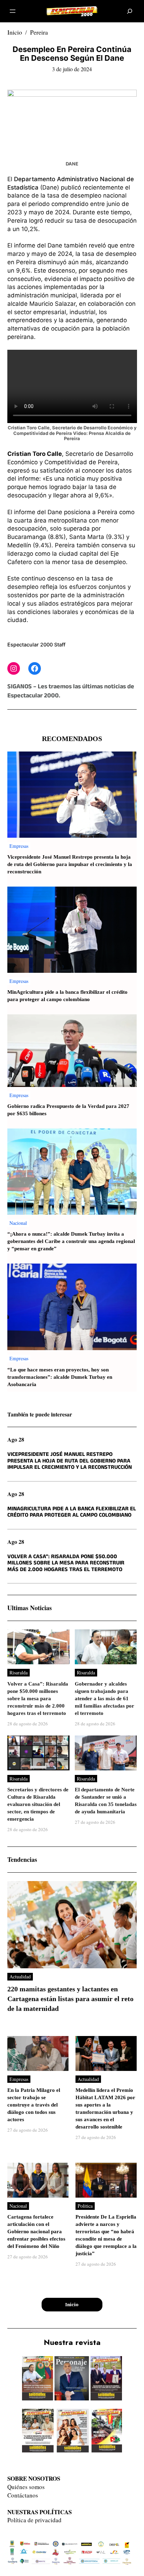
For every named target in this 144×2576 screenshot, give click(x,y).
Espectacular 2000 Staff (36, 645)
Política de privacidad (34, 2520)
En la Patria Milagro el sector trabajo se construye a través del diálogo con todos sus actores (34, 2105)
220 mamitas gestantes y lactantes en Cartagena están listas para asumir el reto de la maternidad (70, 1999)
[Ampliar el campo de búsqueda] (130, 11)
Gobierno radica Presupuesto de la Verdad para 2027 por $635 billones (68, 1110)
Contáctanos (23, 2495)
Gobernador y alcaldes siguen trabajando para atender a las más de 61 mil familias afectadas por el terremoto (105, 1699)
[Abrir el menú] (13, 11)
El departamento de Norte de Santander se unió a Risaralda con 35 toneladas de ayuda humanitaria (106, 1801)
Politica (85, 2206)
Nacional (18, 1223)
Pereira (39, 32)
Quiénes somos (26, 2487)
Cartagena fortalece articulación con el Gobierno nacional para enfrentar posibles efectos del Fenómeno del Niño (36, 2232)
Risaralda (19, 1672)
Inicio (15, 32)
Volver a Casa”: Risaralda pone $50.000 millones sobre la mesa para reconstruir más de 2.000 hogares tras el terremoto (66, 1564)
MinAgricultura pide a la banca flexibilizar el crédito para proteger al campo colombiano (67, 996)
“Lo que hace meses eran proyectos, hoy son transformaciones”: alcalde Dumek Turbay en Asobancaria (60, 1377)
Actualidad (20, 1977)
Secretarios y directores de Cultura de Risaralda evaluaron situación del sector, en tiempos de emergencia (38, 1804)
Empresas (19, 846)
